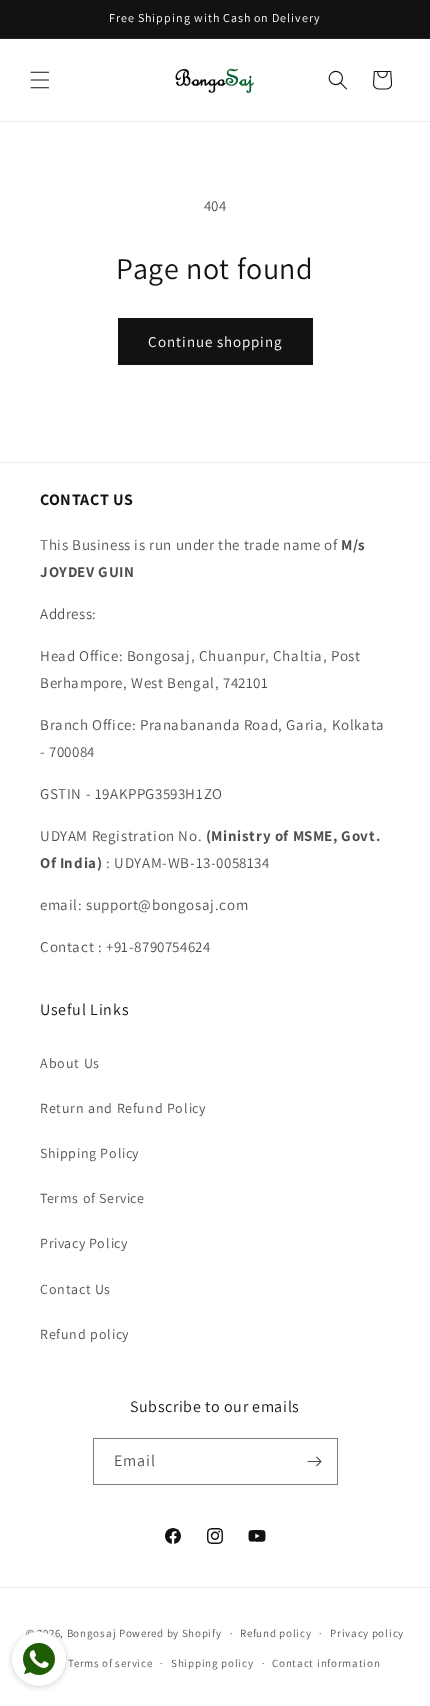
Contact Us (75, 1289)
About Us (70, 1063)
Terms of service (110, 1663)
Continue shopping (215, 341)
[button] (40, 80)
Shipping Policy (89, 1153)
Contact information (326, 1663)
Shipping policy (212, 1663)
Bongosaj (92, 1633)
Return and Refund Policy (122, 1108)
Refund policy (84, 1334)
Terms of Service (92, 1198)
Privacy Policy (83, 1243)
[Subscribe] (315, 1461)
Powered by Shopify (170, 1633)
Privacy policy (367, 1633)
